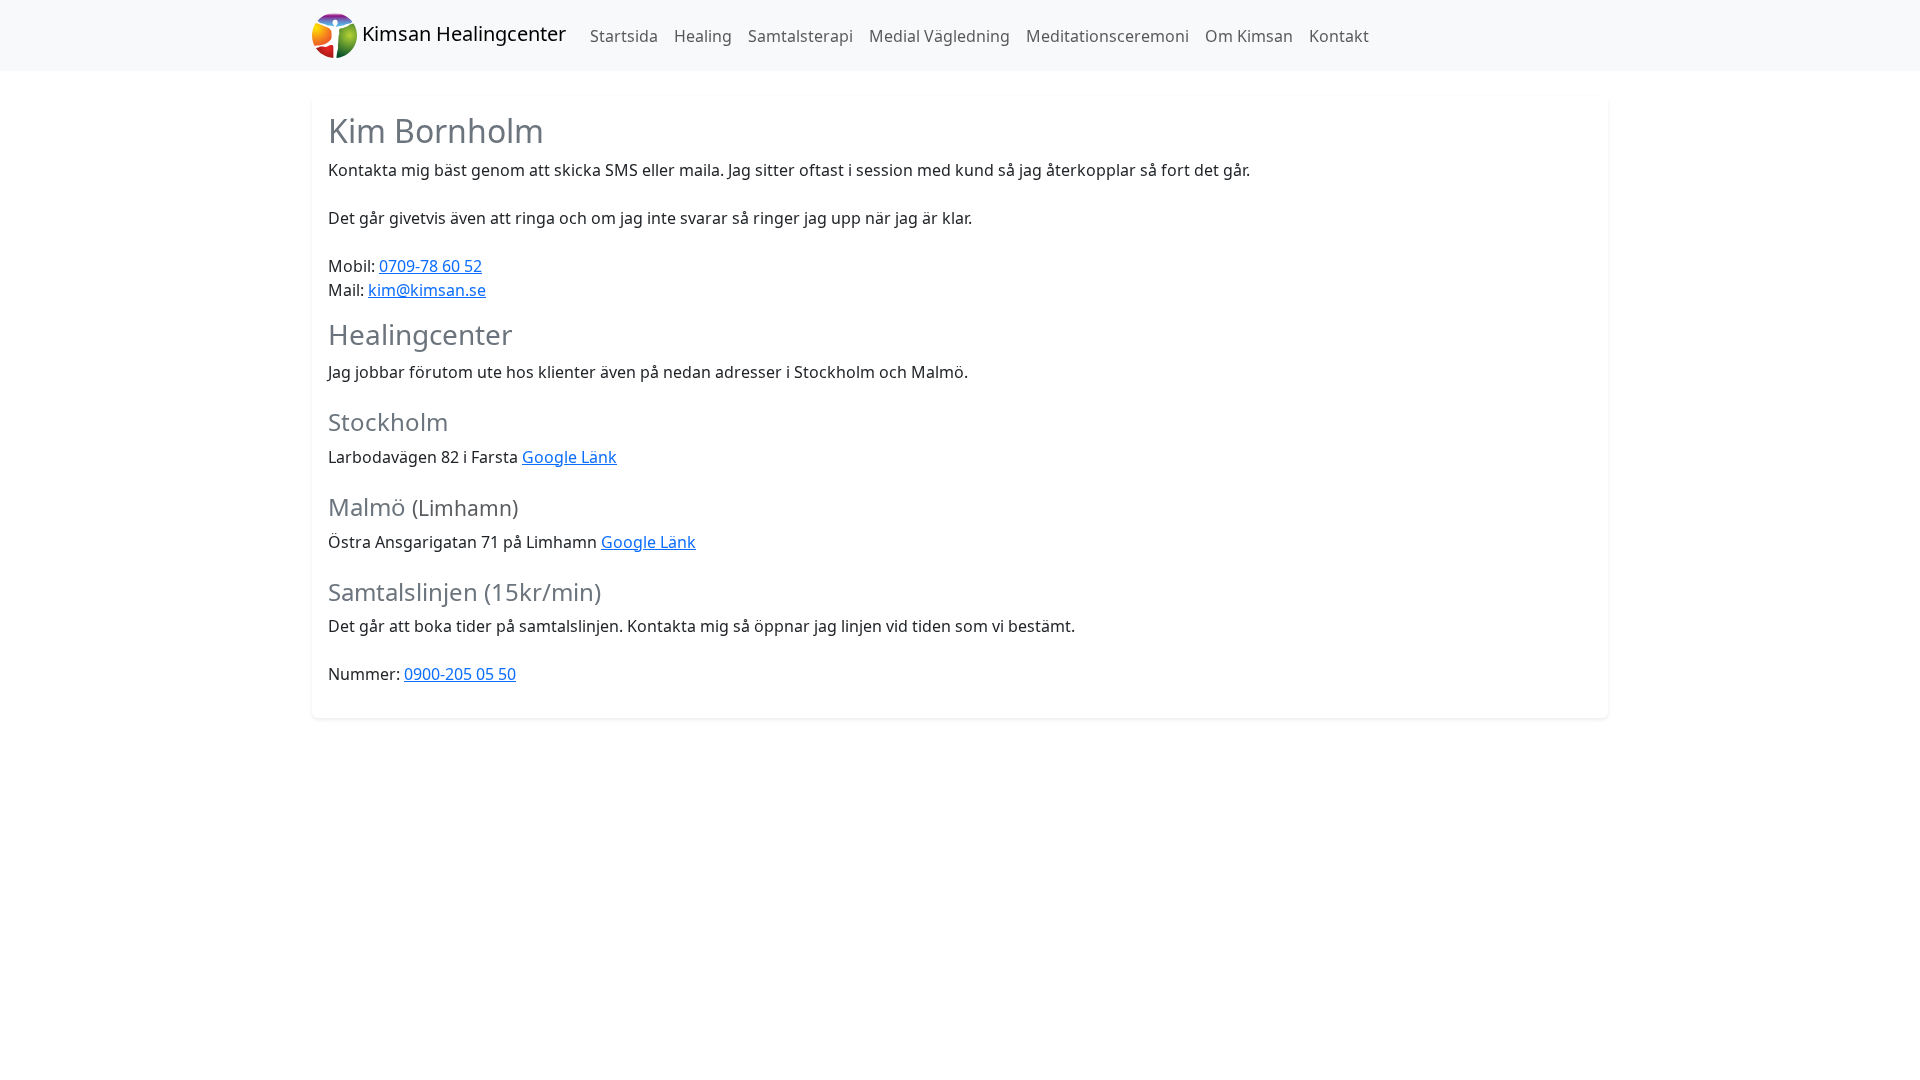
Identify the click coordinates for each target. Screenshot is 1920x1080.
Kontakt (1339, 36)
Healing (703, 36)
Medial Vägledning (939, 36)
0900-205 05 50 (460, 674)
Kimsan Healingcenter (461, 33)
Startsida (624, 36)
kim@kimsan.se (427, 290)
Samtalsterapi (800, 36)
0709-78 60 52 (430, 266)
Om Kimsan (1249, 36)
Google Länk (569, 457)
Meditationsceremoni (1107, 36)
